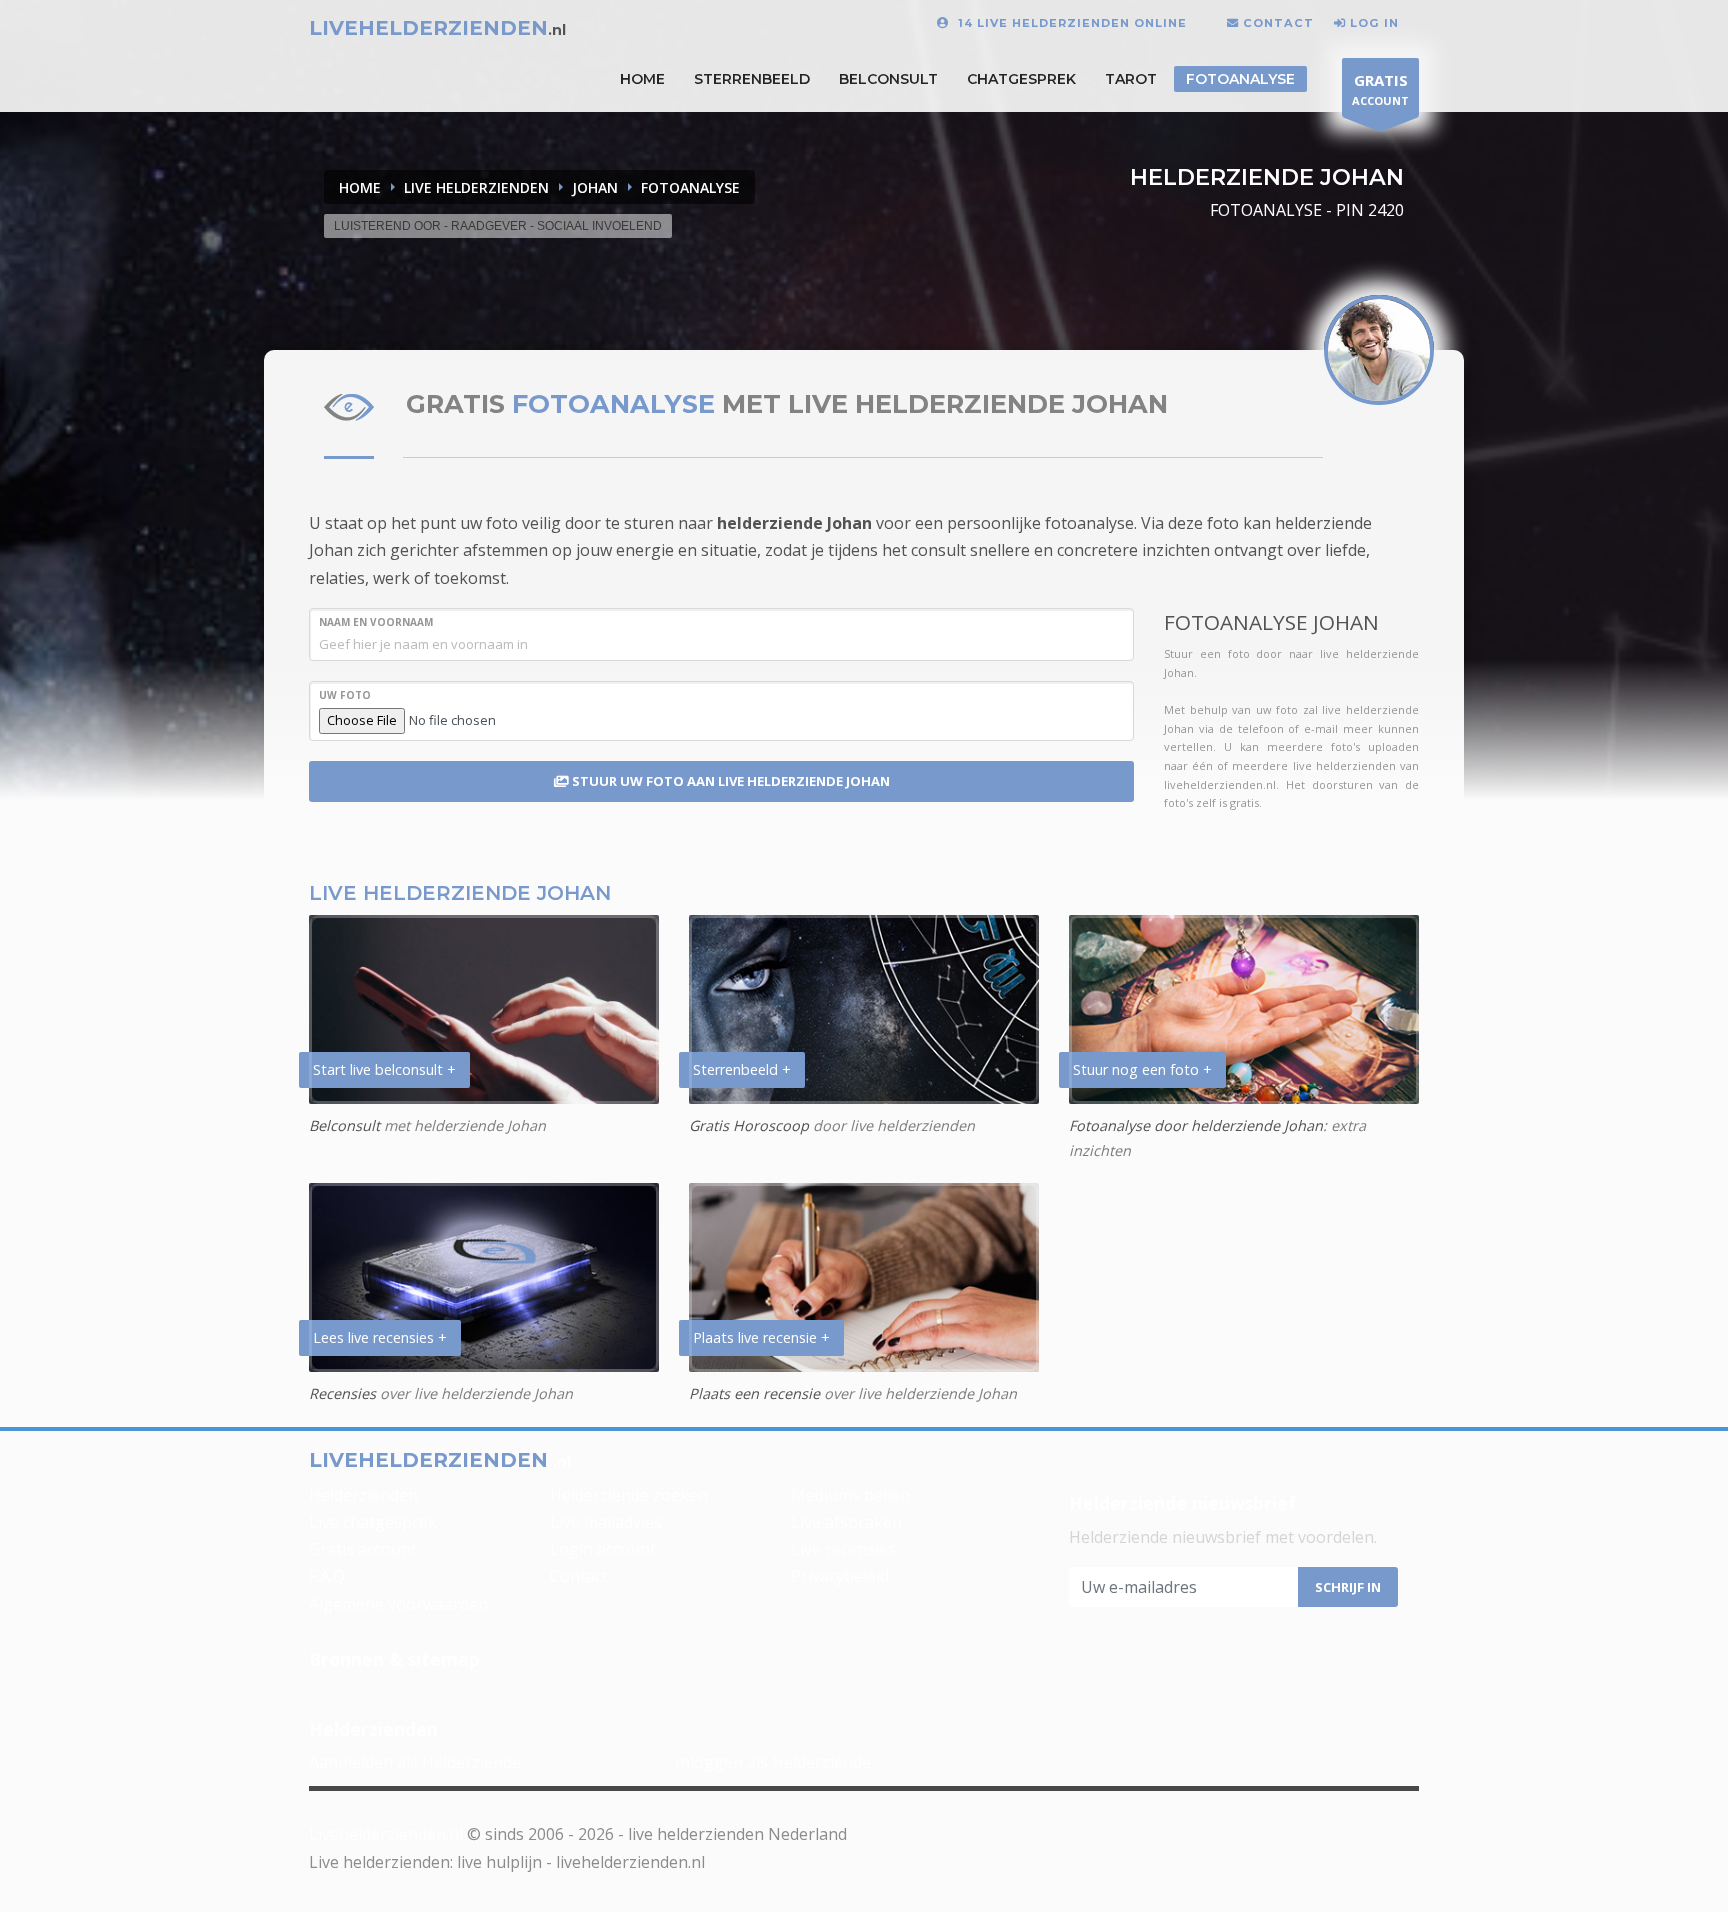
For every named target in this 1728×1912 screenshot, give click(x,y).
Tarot (1131, 79)
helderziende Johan (794, 523)
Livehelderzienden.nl (386, 1834)
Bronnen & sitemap (394, 1659)
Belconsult (888, 79)
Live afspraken (846, 1522)
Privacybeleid (840, 1576)
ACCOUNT (1380, 89)
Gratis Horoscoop (749, 1125)
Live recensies (843, 1549)
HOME (642, 79)
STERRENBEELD (752, 79)
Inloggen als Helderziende (773, 1762)
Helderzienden (363, 1495)
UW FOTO (345, 695)
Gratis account (363, 1549)
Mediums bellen (850, 1495)
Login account (603, 1549)
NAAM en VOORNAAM (376, 622)
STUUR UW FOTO (729, 781)
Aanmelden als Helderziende (415, 1762)
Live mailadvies (606, 1522)
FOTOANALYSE (690, 187)
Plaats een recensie (754, 1393)
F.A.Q (327, 1576)
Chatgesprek (1021, 79)
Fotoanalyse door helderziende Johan (1196, 1125)
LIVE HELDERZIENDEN (476, 187)
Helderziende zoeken (629, 1495)
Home (360, 187)
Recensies (342, 1393)
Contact (579, 1576)
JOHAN (595, 187)
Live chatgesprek (373, 1522)
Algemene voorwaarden (398, 1604)
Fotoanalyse (1240, 79)
